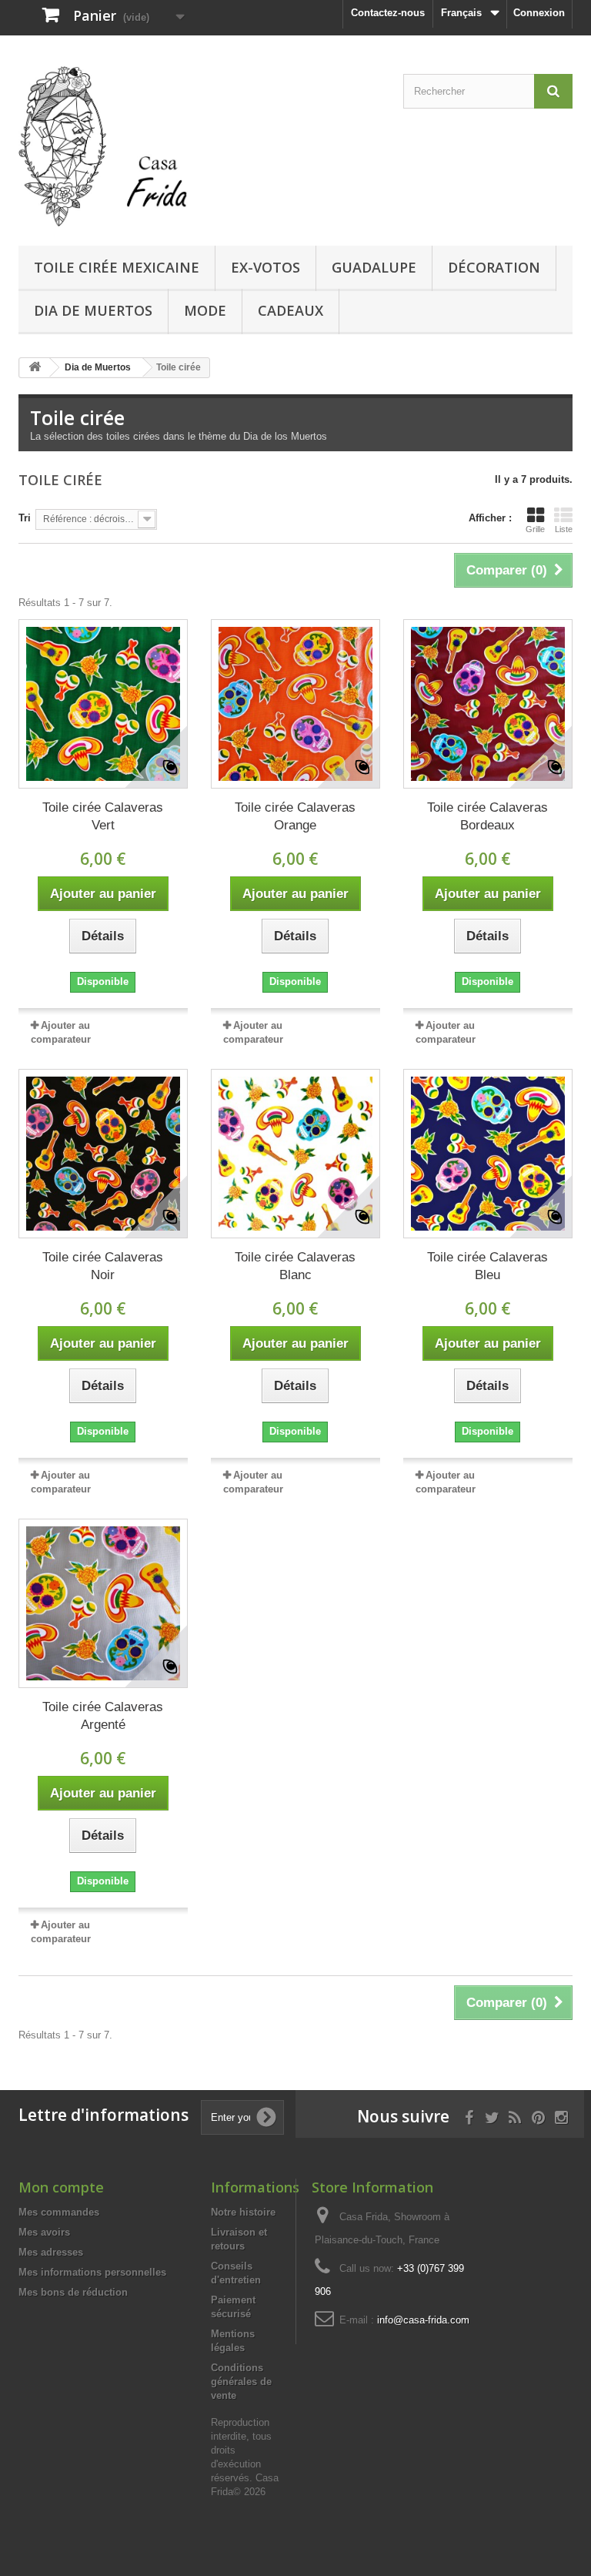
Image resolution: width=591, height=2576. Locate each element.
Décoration (494, 267)
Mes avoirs (44, 2232)
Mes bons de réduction (73, 2292)
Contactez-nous (388, 13)
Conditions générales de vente (241, 2382)
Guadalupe (374, 267)
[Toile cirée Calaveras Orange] (295, 704)
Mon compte (61, 2187)
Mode (205, 310)
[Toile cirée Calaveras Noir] (103, 1154)
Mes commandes (59, 2212)
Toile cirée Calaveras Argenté (103, 1716)
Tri (25, 518)
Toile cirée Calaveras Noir (103, 1266)
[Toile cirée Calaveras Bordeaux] (488, 704)
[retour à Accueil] (35, 368)
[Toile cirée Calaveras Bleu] (488, 1154)
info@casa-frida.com (423, 2320)
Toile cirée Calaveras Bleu (487, 1266)
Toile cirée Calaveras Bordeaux (487, 816)
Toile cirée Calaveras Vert (103, 816)
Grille (535, 529)
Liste (564, 529)
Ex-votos (265, 267)
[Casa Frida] (103, 146)
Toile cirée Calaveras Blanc (295, 1266)
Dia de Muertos (93, 310)
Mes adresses (51, 2252)
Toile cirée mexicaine (117, 267)
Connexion (539, 13)
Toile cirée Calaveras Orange (295, 816)
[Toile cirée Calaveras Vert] (103, 704)
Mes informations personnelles (92, 2272)
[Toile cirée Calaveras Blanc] (295, 1154)
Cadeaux (290, 310)
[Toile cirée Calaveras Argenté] (103, 1603)
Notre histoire (243, 2212)
